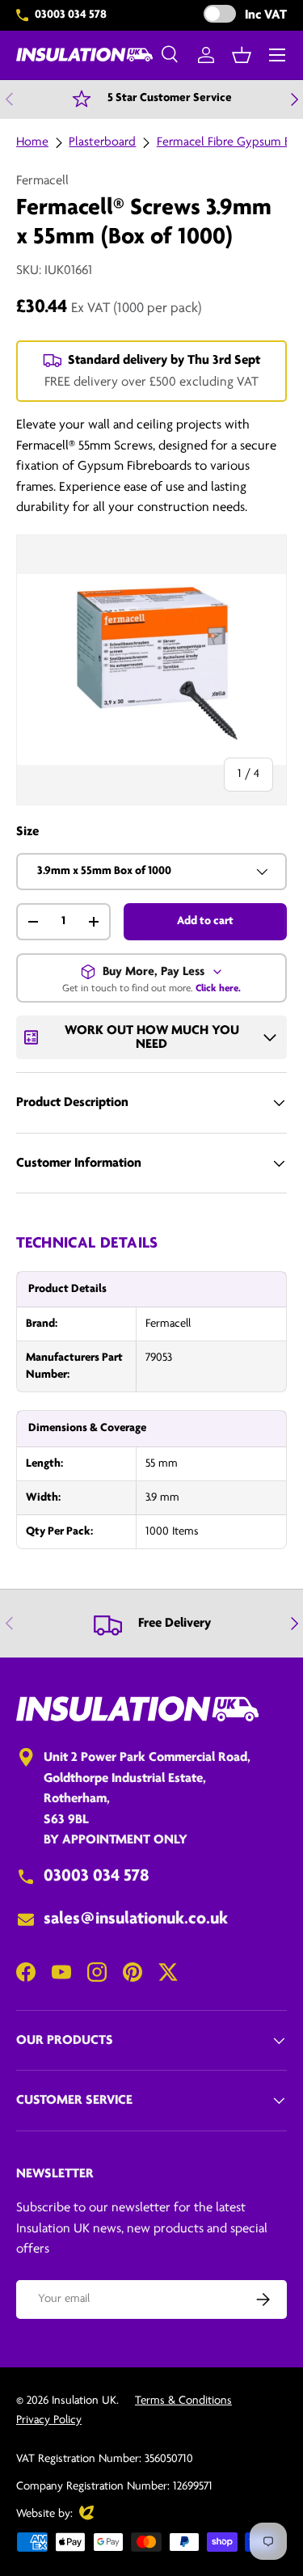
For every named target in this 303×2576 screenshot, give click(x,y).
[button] (242, 55)
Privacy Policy (49, 2420)
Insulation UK (84, 2401)
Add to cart (205, 921)
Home (32, 142)
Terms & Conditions (183, 2401)
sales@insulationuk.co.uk (136, 1919)
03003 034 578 (71, 15)
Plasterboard (102, 142)
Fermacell (42, 181)
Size (27, 832)
